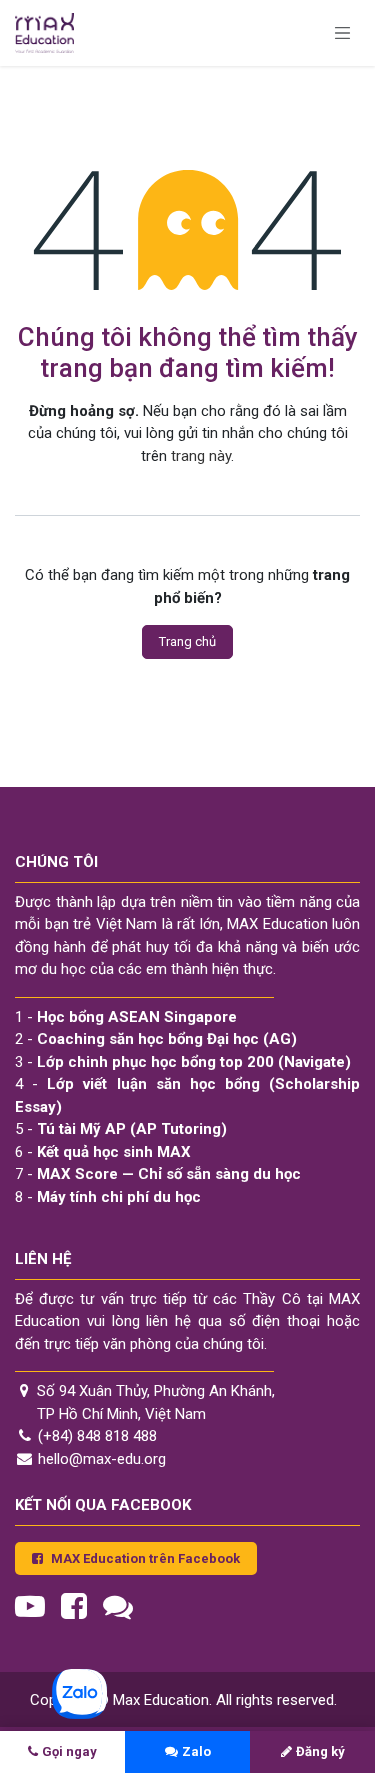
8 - (108, 1197)
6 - (103, 1152)
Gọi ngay (69, 1751)
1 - (126, 1017)
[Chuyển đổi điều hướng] (343, 33)
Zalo (196, 1751)
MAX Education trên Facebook (145, 1558)
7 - (158, 1174)
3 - (183, 1062)
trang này (201, 456)
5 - (121, 1129)
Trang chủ (187, 641)
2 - (156, 1039)
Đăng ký (320, 1751)
